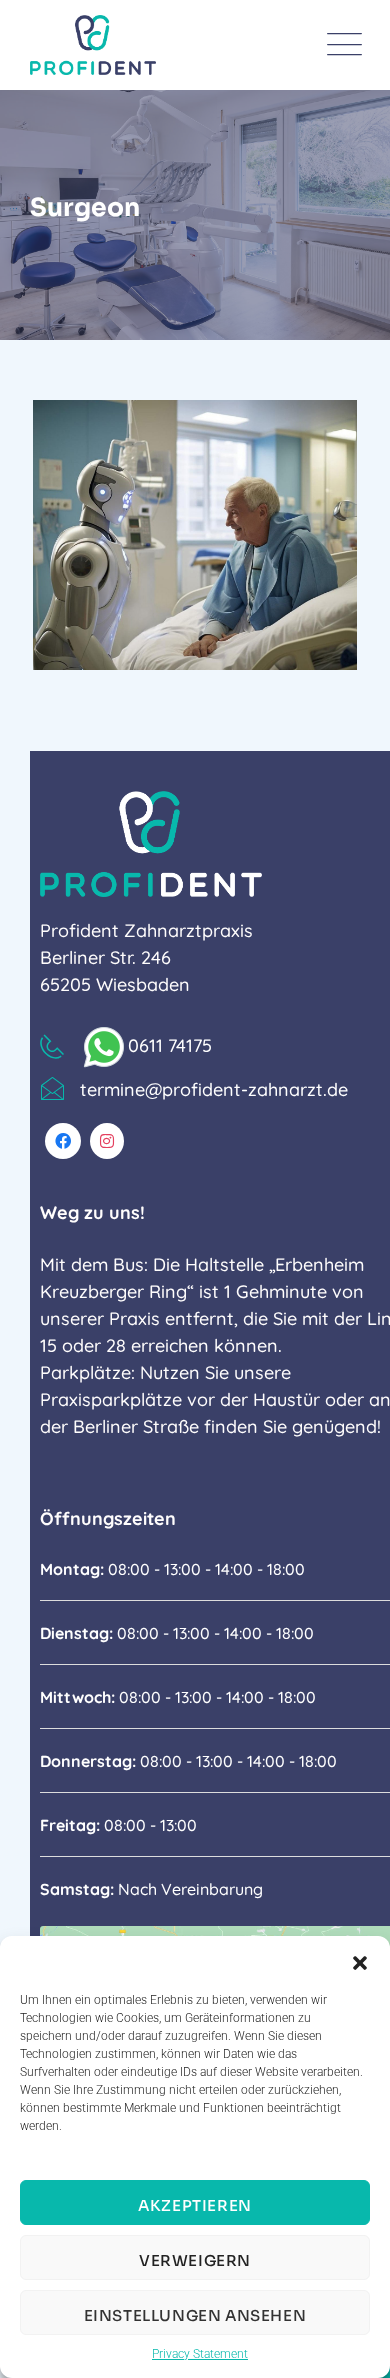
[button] (360, 1961)
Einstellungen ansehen (195, 2315)
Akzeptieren (195, 2205)
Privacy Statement (200, 2354)
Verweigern (195, 2260)
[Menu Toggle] (340, 45)
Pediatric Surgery (169, 655)
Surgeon (92, 622)
